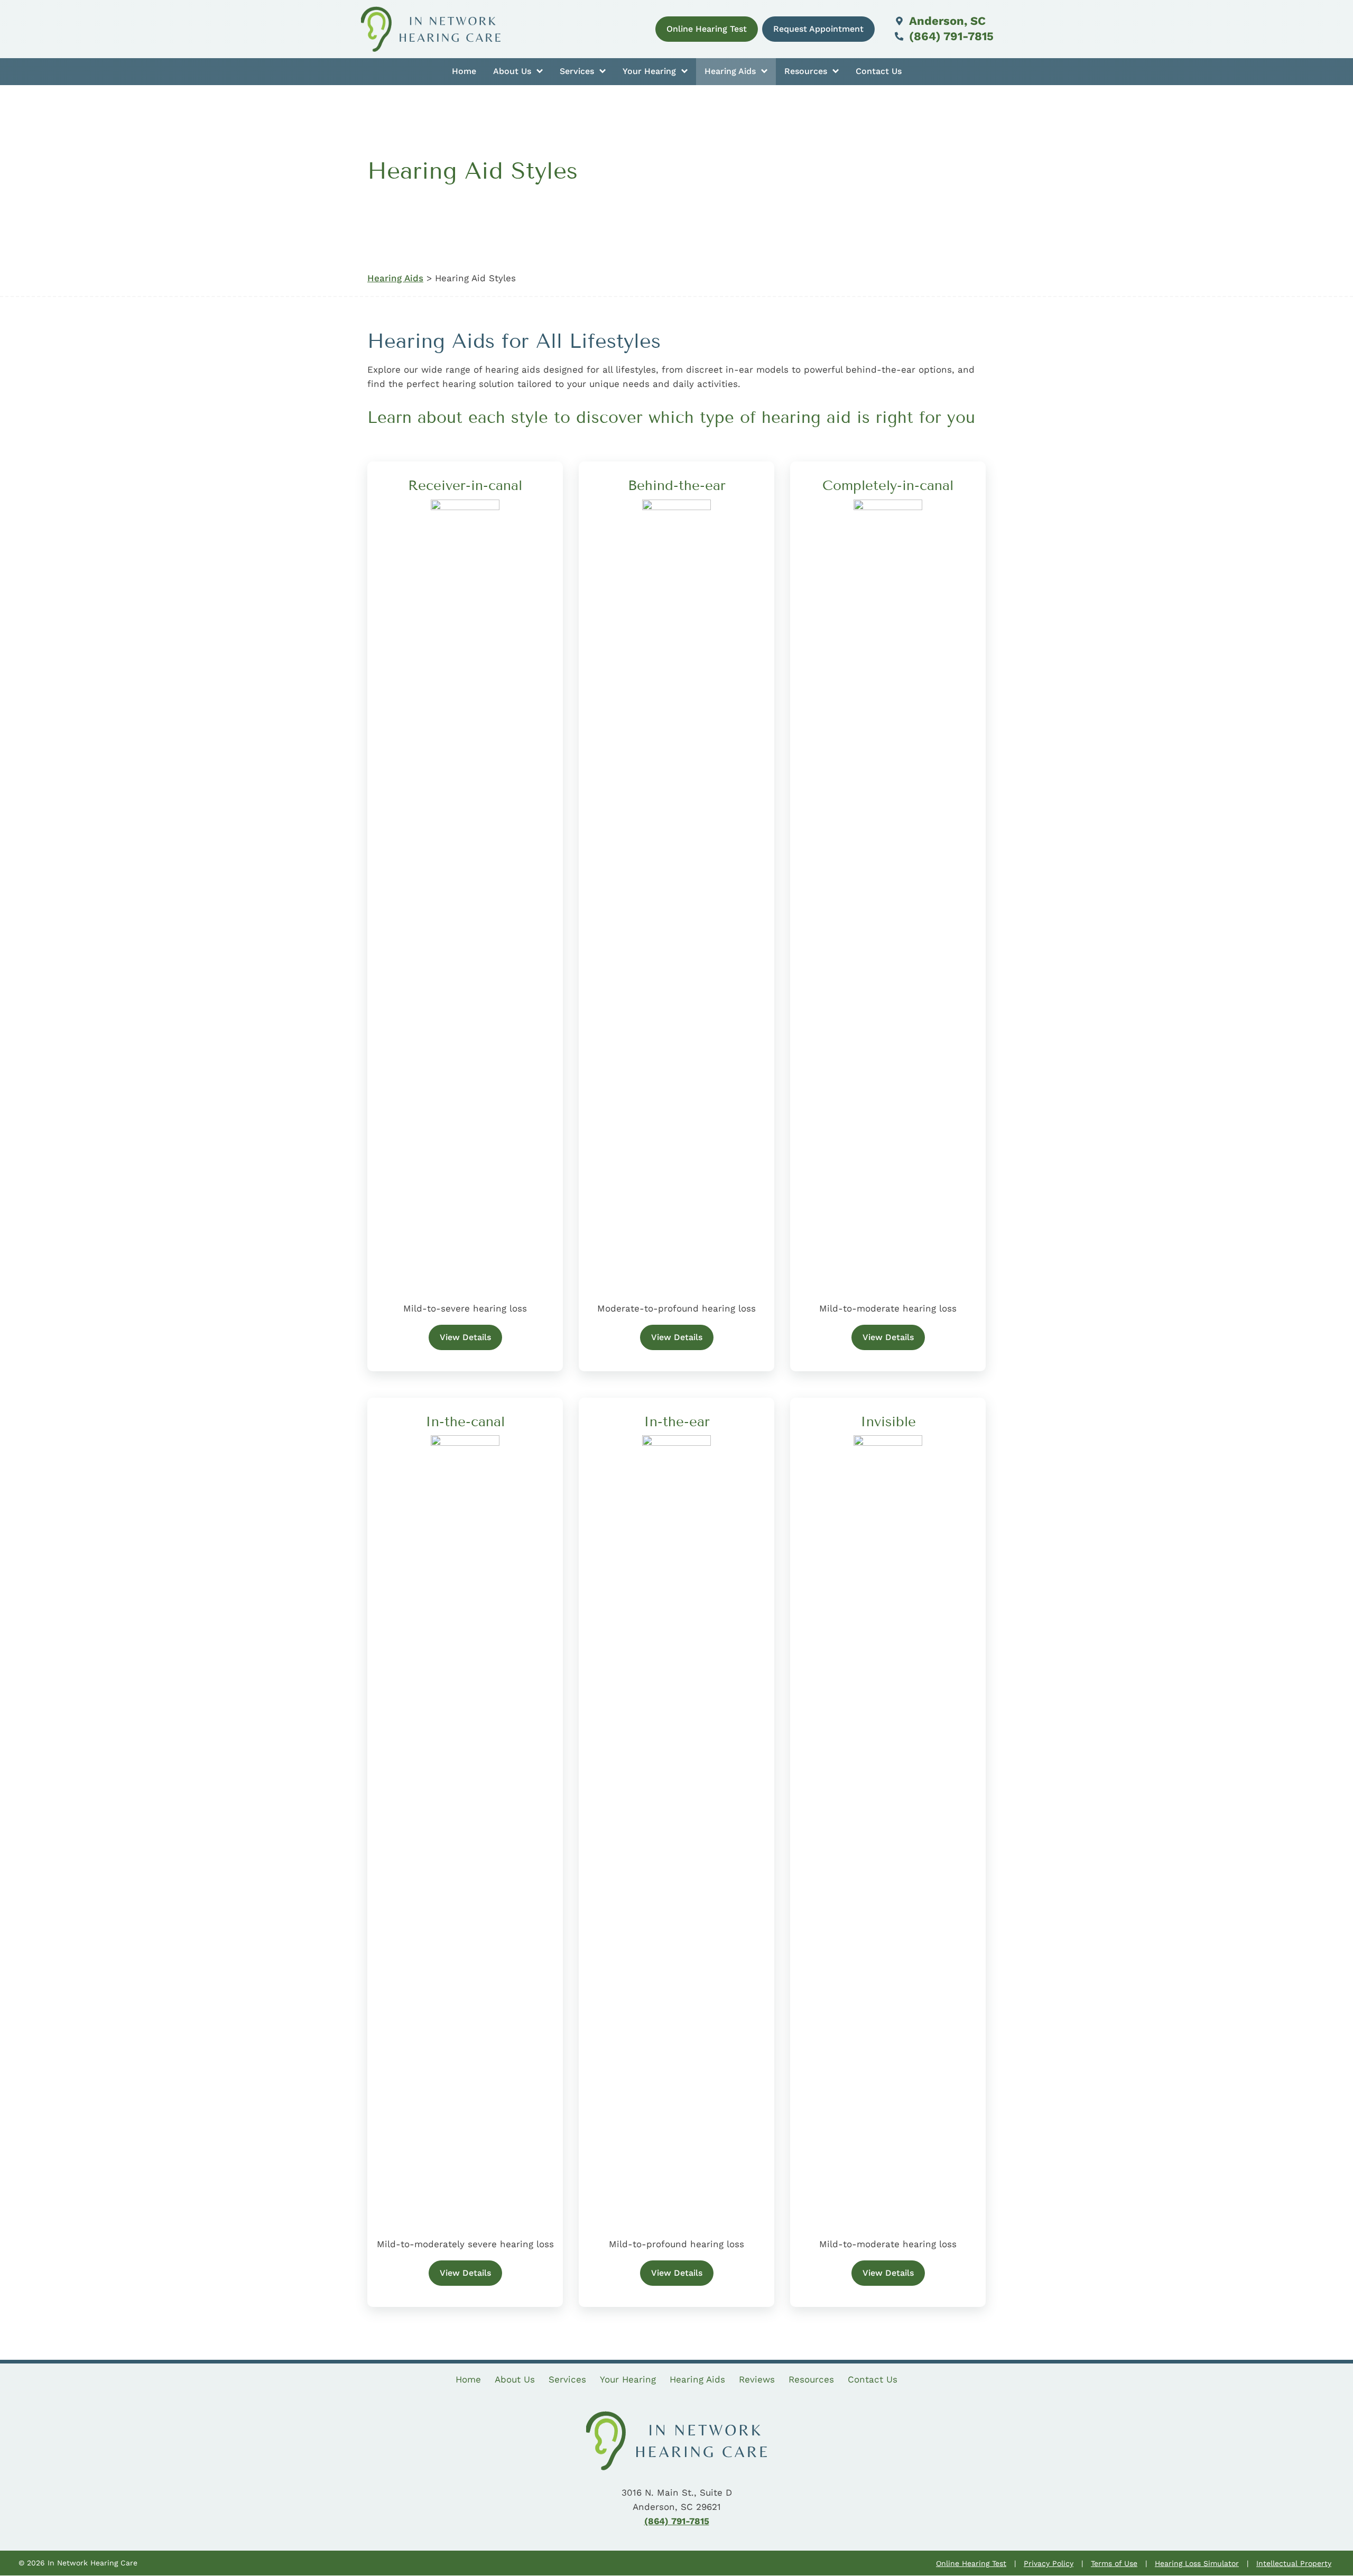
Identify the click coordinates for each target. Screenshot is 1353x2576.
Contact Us (879, 71)
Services (578, 71)
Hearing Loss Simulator (1197, 2563)
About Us (513, 71)
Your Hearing (651, 71)
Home (464, 71)
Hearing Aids (731, 71)
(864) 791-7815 (950, 36)
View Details (465, 1337)
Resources (807, 71)
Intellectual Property (1294, 2563)
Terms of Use (1114, 2563)
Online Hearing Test (971, 2563)
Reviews (757, 2379)
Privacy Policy (1049, 2563)
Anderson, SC (946, 21)
